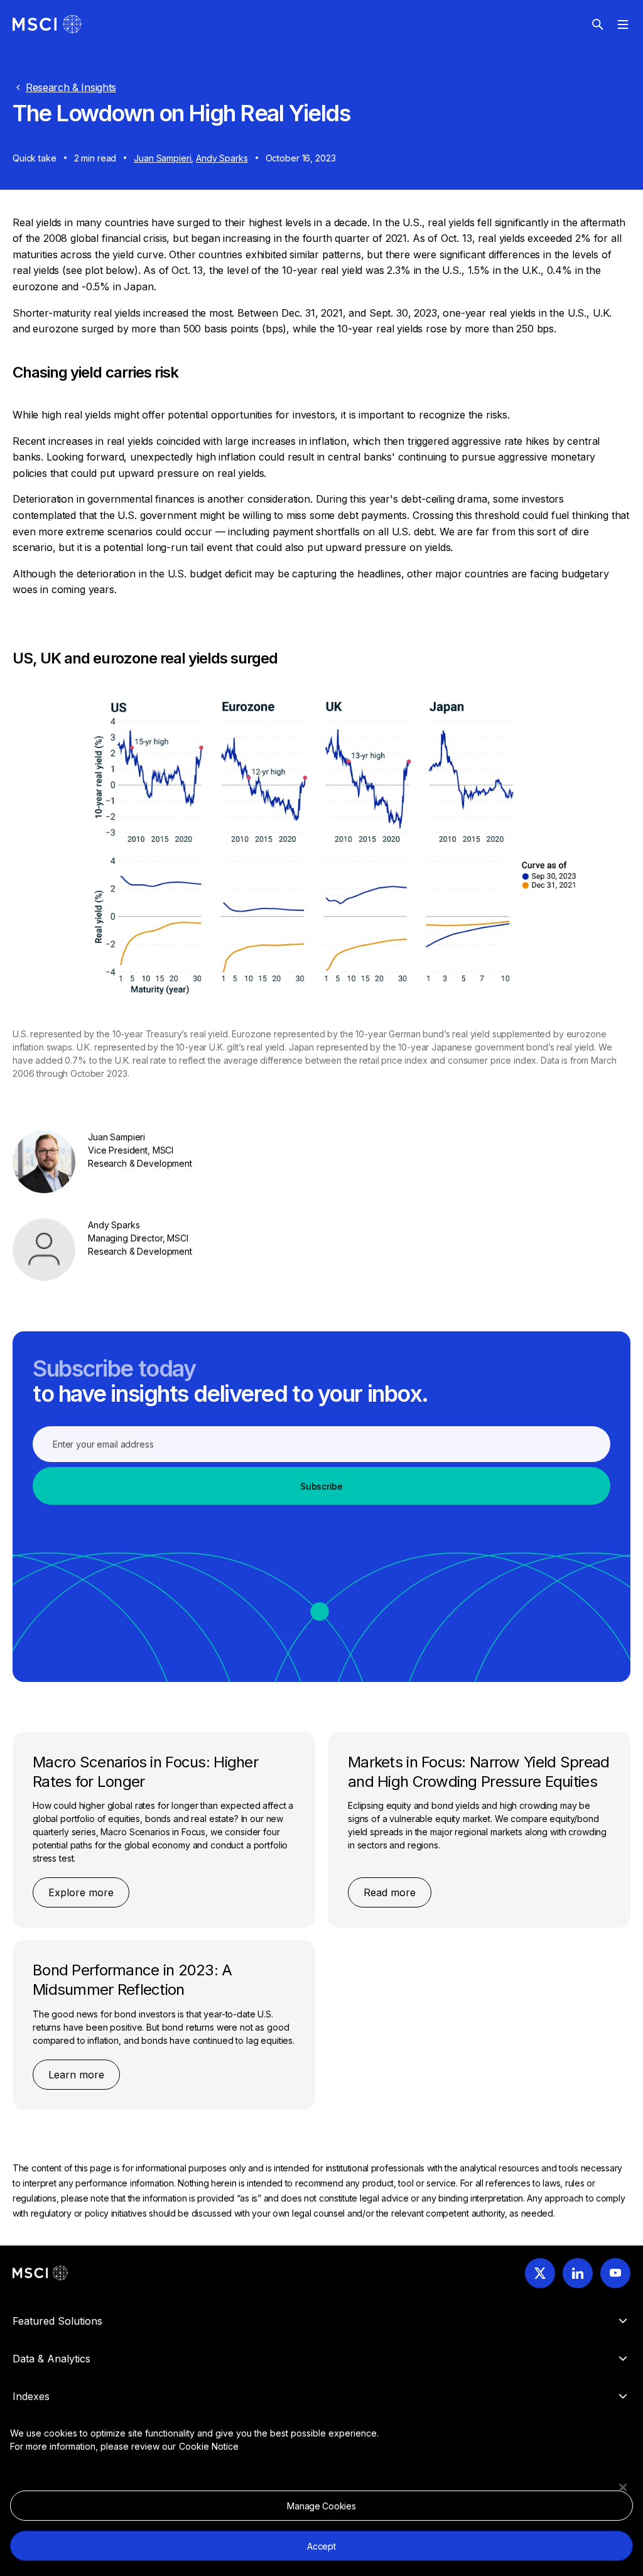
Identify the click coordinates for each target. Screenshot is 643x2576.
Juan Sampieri (162, 158)
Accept (321, 2546)
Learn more (76, 2075)
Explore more (81, 1892)
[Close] (623, 2487)
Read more (390, 1892)
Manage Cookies (321, 2506)
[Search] (598, 25)
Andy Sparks (222, 158)
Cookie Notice (209, 2446)
